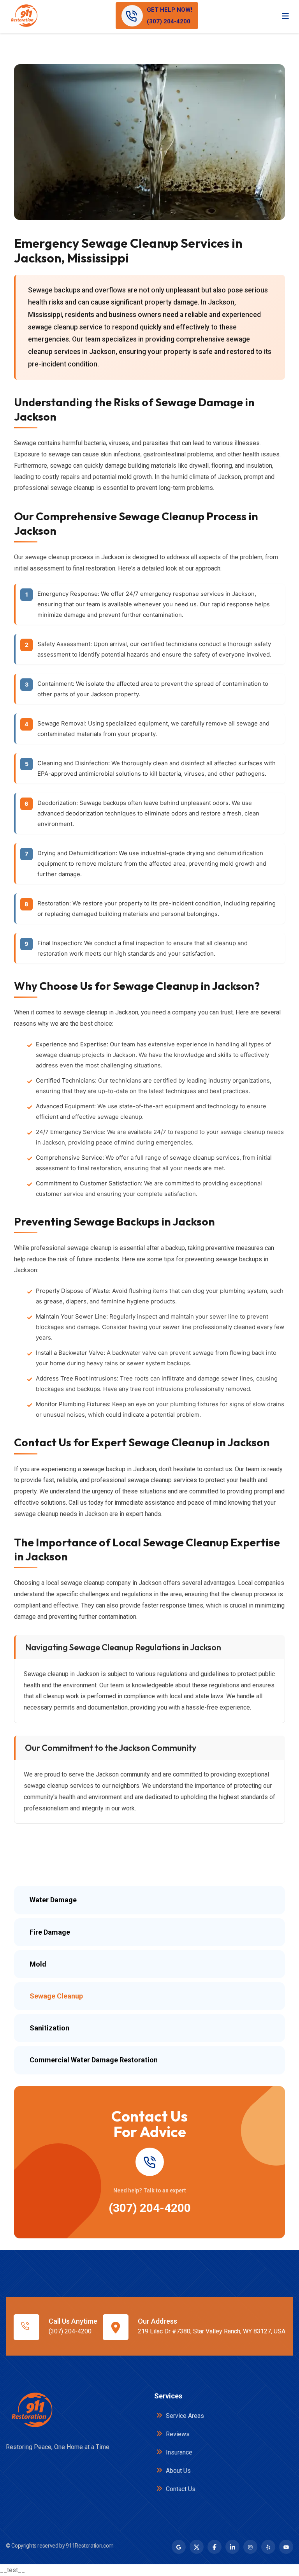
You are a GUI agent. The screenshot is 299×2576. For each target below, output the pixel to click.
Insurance (178, 2452)
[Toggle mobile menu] (285, 16)
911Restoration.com (90, 2546)
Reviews (177, 2434)
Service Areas (184, 2416)
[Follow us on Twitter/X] (197, 2547)
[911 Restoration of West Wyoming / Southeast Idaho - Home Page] (24, 16)
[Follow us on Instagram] (250, 2547)
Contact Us (180, 2489)
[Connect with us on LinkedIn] (232, 2547)
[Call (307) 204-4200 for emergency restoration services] (149, 2162)
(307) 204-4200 (150, 2208)
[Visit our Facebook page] (215, 2547)
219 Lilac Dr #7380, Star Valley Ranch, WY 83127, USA (212, 2331)
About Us (178, 2471)
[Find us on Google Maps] (179, 2547)
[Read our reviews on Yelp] (268, 2547)
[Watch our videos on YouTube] (286, 2547)
